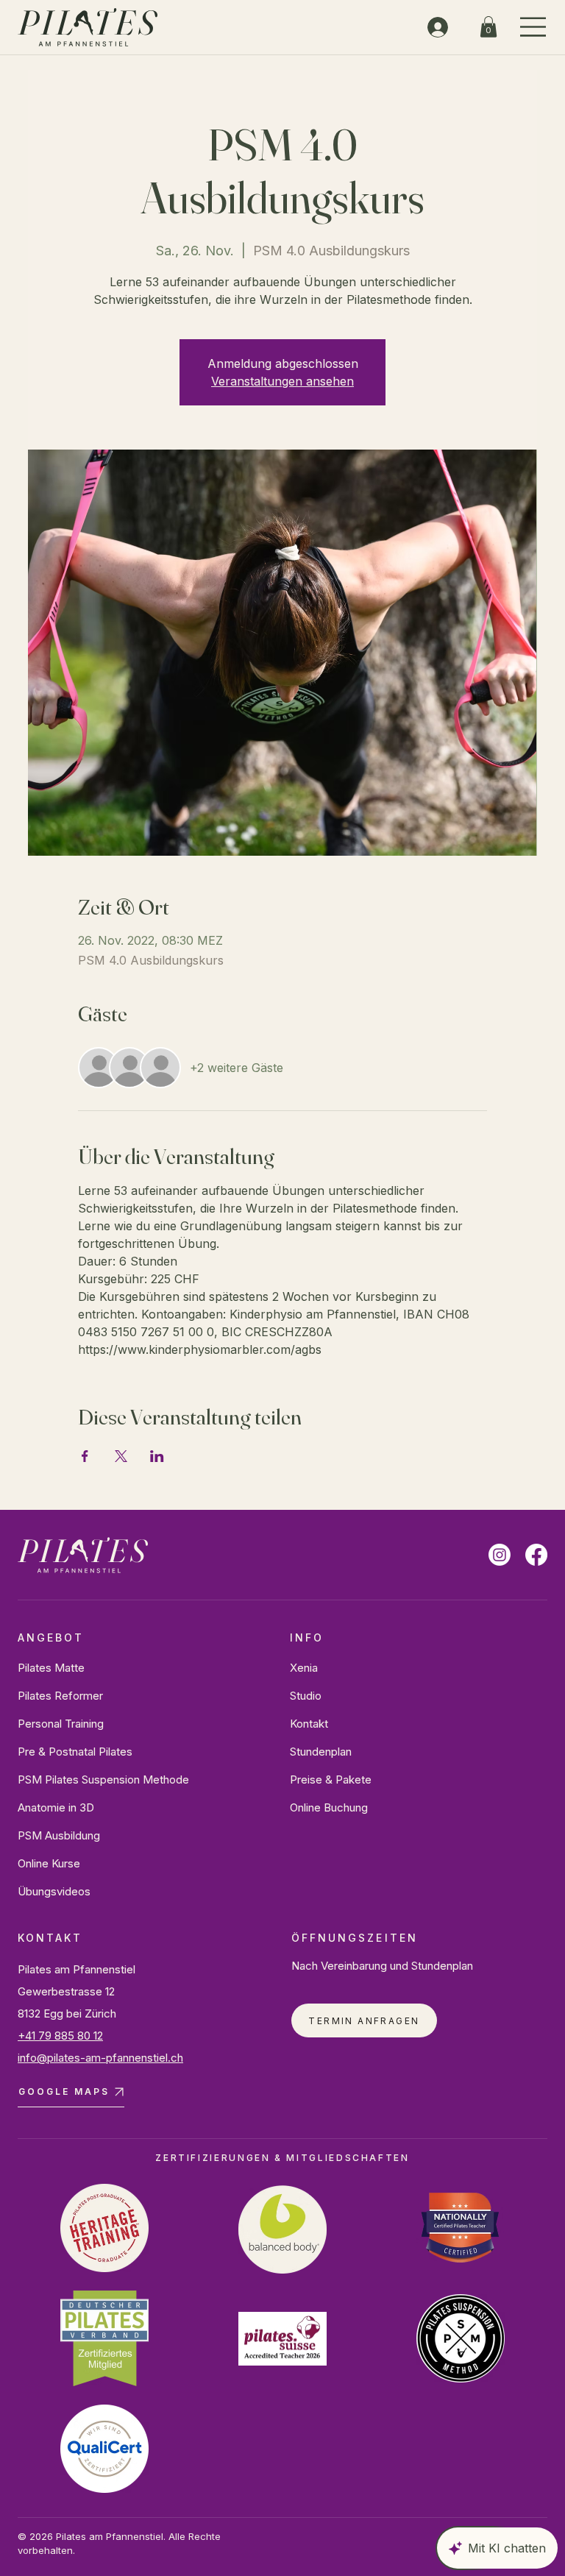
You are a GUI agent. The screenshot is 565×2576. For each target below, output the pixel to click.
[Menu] (534, 27)
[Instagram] (500, 1555)
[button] (488, 27)
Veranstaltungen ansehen (282, 381)
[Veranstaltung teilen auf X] (121, 1456)
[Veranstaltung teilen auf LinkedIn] (157, 1456)
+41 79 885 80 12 (60, 2036)
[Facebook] (536, 1555)
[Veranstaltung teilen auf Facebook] (85, 1456)
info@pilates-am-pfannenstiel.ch (100, 2058)
